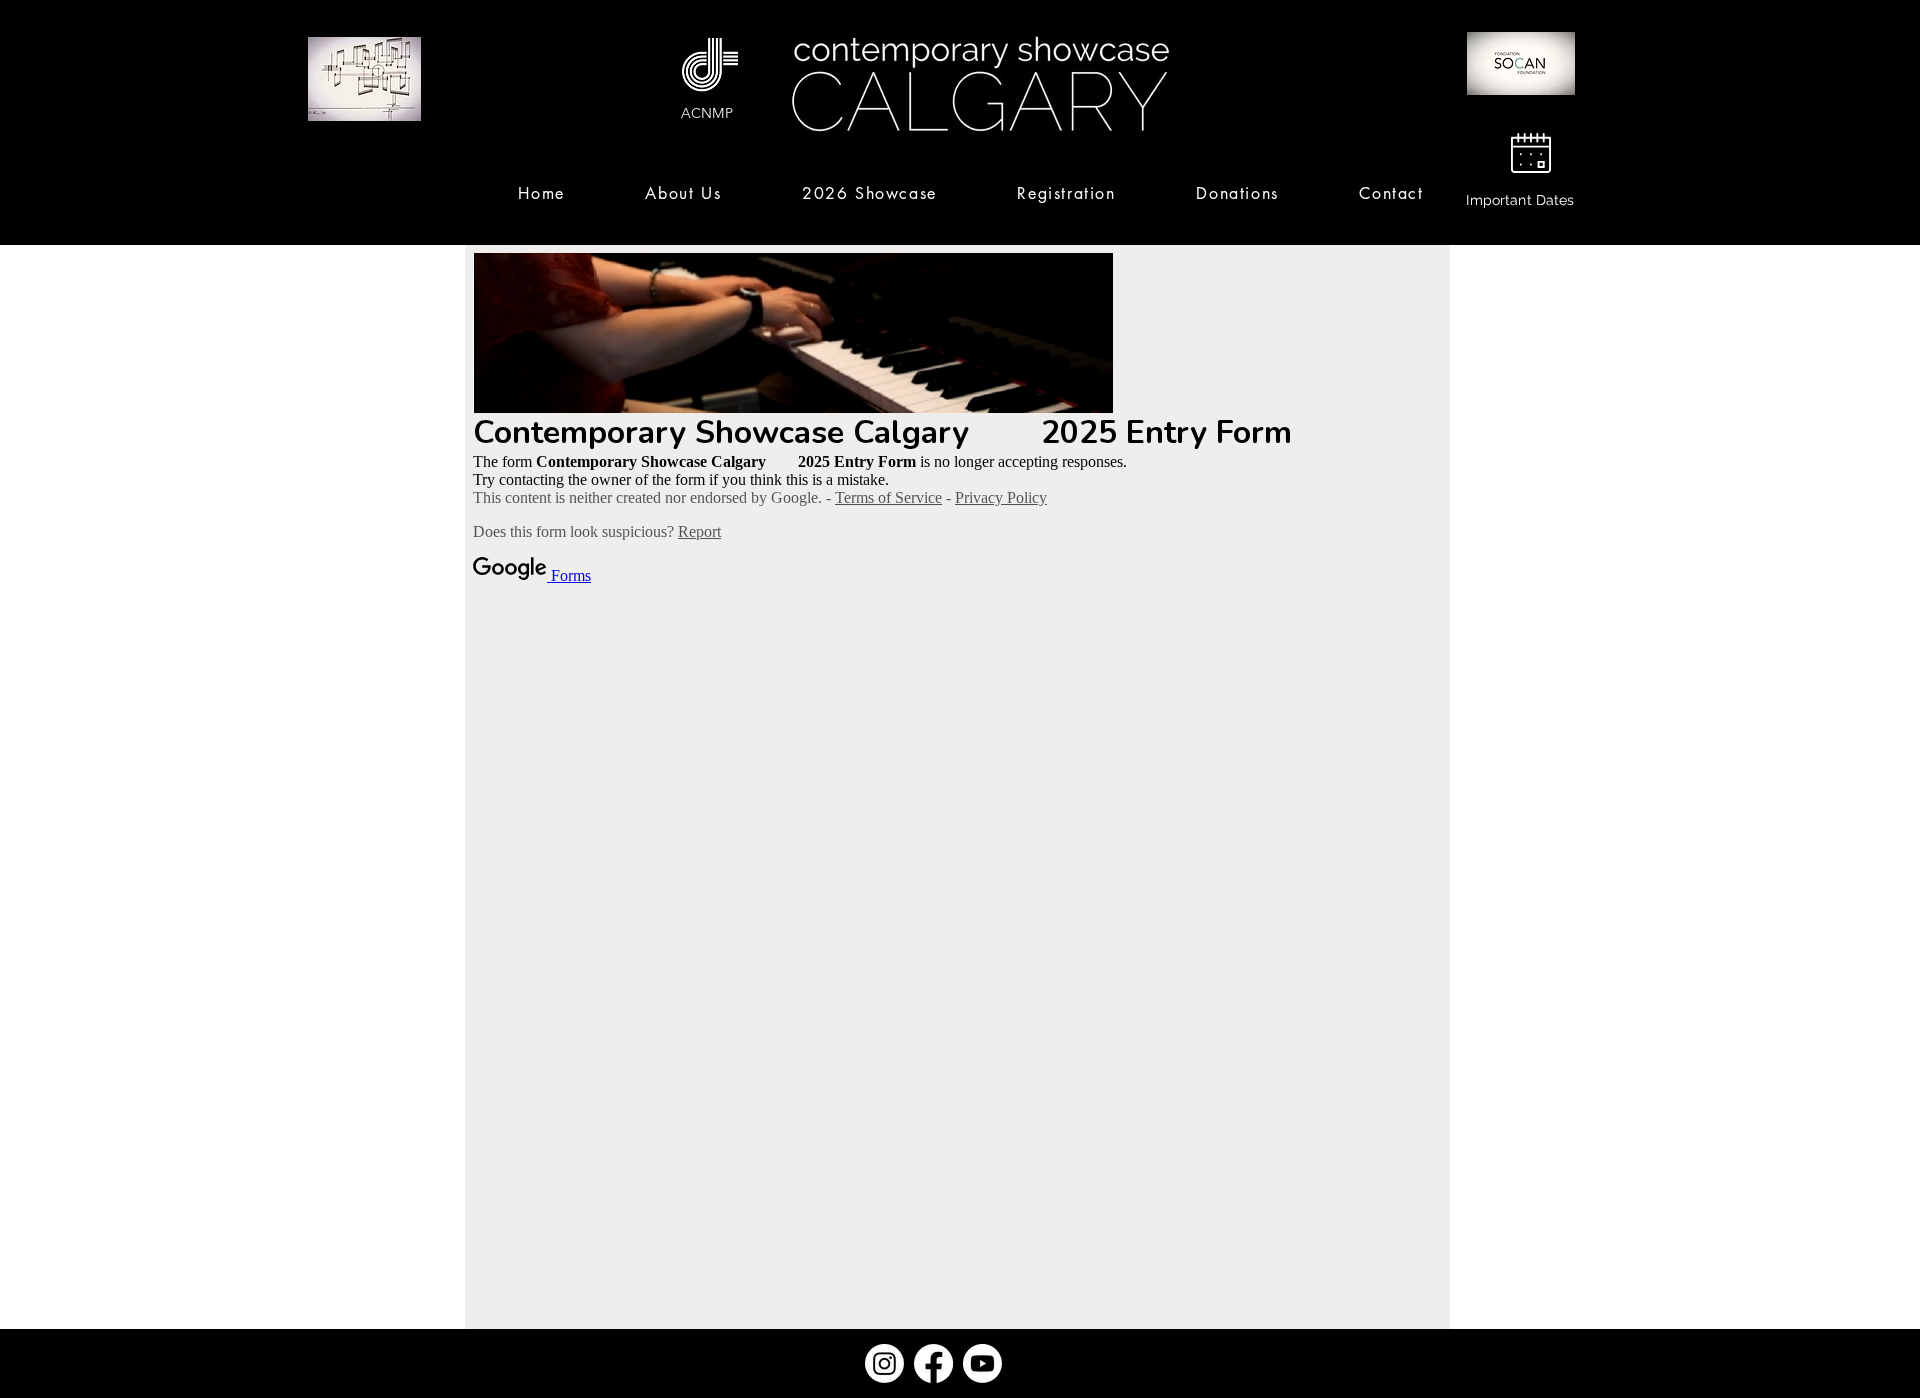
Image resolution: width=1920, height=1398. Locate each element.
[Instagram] (884, 1363)
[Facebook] (933, 1363)
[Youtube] (982, 1363)
